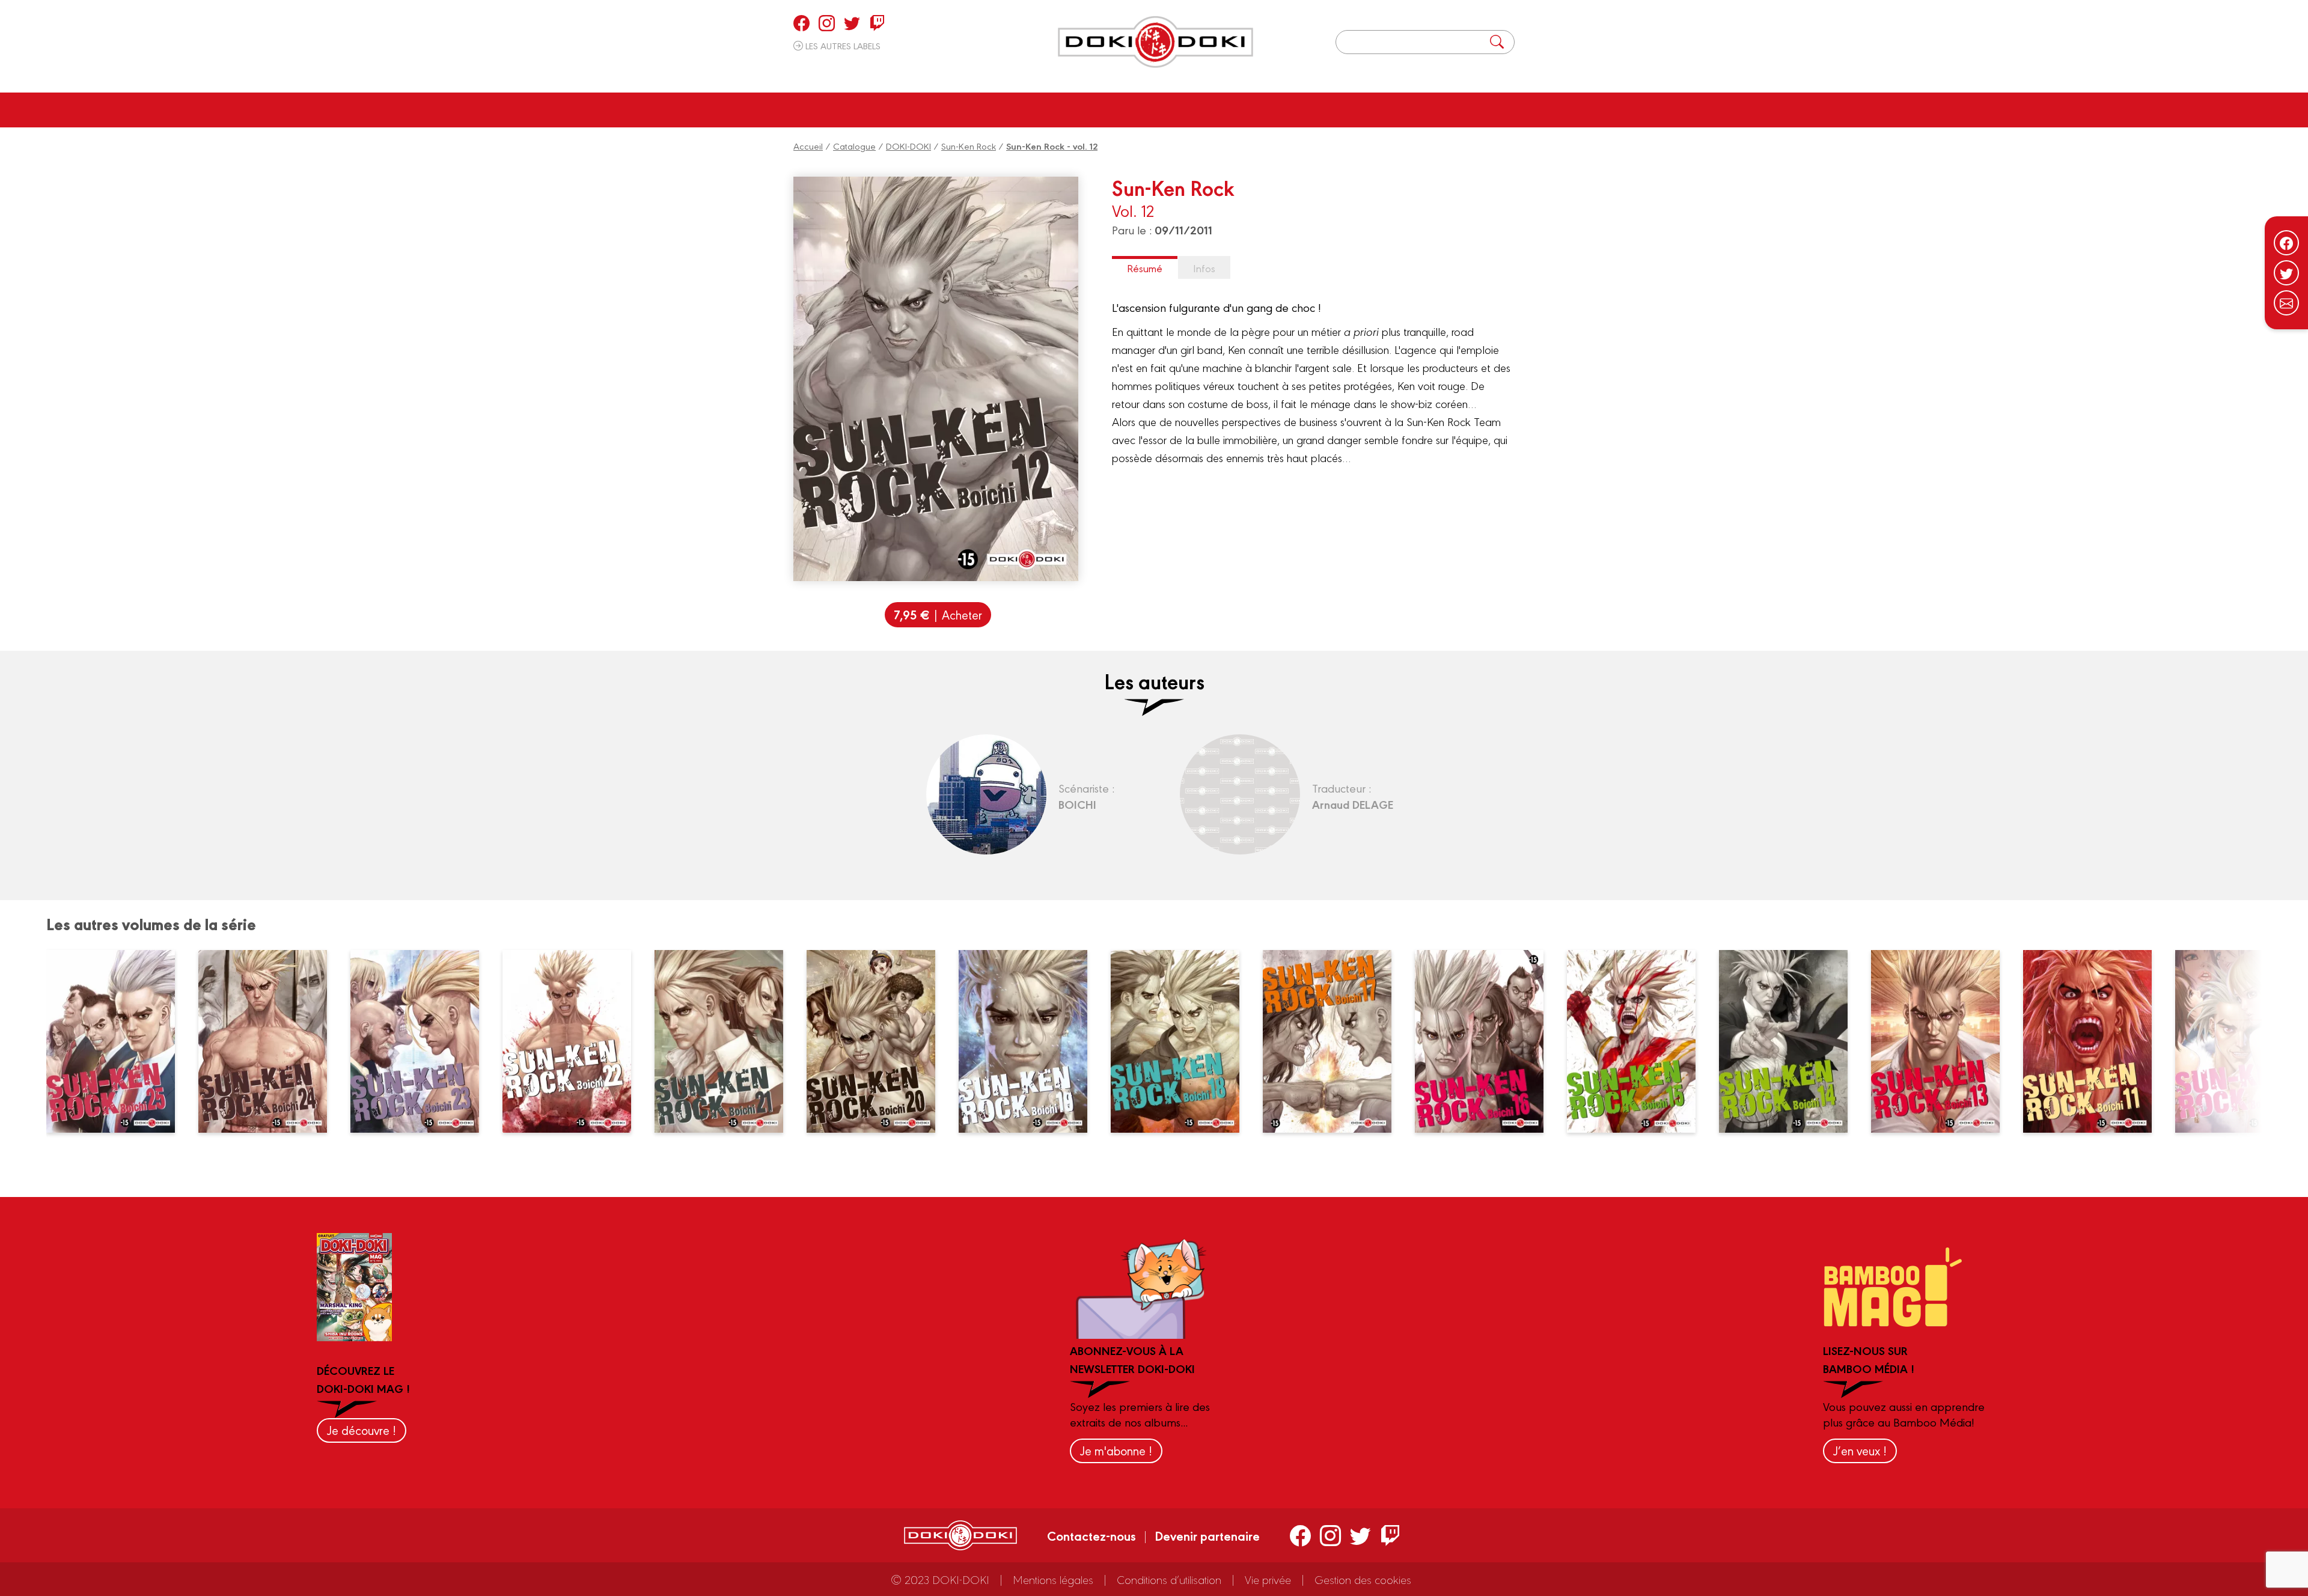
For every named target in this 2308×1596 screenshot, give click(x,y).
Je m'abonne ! (1116, 1450)
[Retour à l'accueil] (1156, 42)
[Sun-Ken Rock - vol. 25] (118, 1041)
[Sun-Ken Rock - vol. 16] (1486, 1041)
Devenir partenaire (1207, 1535)
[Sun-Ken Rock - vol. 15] (1638, 1041)
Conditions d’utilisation (1169, 1579)
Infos (1204, 268)
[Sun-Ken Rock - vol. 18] (1182, 1041)
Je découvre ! (362, 1430)
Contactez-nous (1091, 1535)
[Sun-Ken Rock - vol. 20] (878, 1041)
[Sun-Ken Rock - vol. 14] (1791, 1041)
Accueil (808, 146)
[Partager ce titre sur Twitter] (2286, 273)
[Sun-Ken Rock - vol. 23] (422, 1041)
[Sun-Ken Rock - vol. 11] (2095, 1041)
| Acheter (938, 614)
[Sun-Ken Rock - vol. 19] (1030, 1041)
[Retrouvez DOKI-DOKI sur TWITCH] (877, 23)
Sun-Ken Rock (969, 146)
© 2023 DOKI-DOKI (940, 1579)
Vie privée (1268, 1579)
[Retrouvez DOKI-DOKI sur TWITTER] (852, 23)
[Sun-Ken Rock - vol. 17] (1334, 1041)
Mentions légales (1053, 1579)
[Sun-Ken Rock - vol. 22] (574, 1041)
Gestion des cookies (1363, 1579)
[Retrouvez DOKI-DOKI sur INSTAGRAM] (827, 23)
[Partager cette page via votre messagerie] (2286, 303)
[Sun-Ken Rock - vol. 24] (270, 1041)
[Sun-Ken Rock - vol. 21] (726, 1041)
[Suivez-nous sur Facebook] (2286, 243)
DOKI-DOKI (908, 146)
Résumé (1145, 268)
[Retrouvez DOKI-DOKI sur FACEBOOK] (801, 23)
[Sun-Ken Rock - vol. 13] (1943, 1041)
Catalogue (854, 146)
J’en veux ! (1860, 1450)
